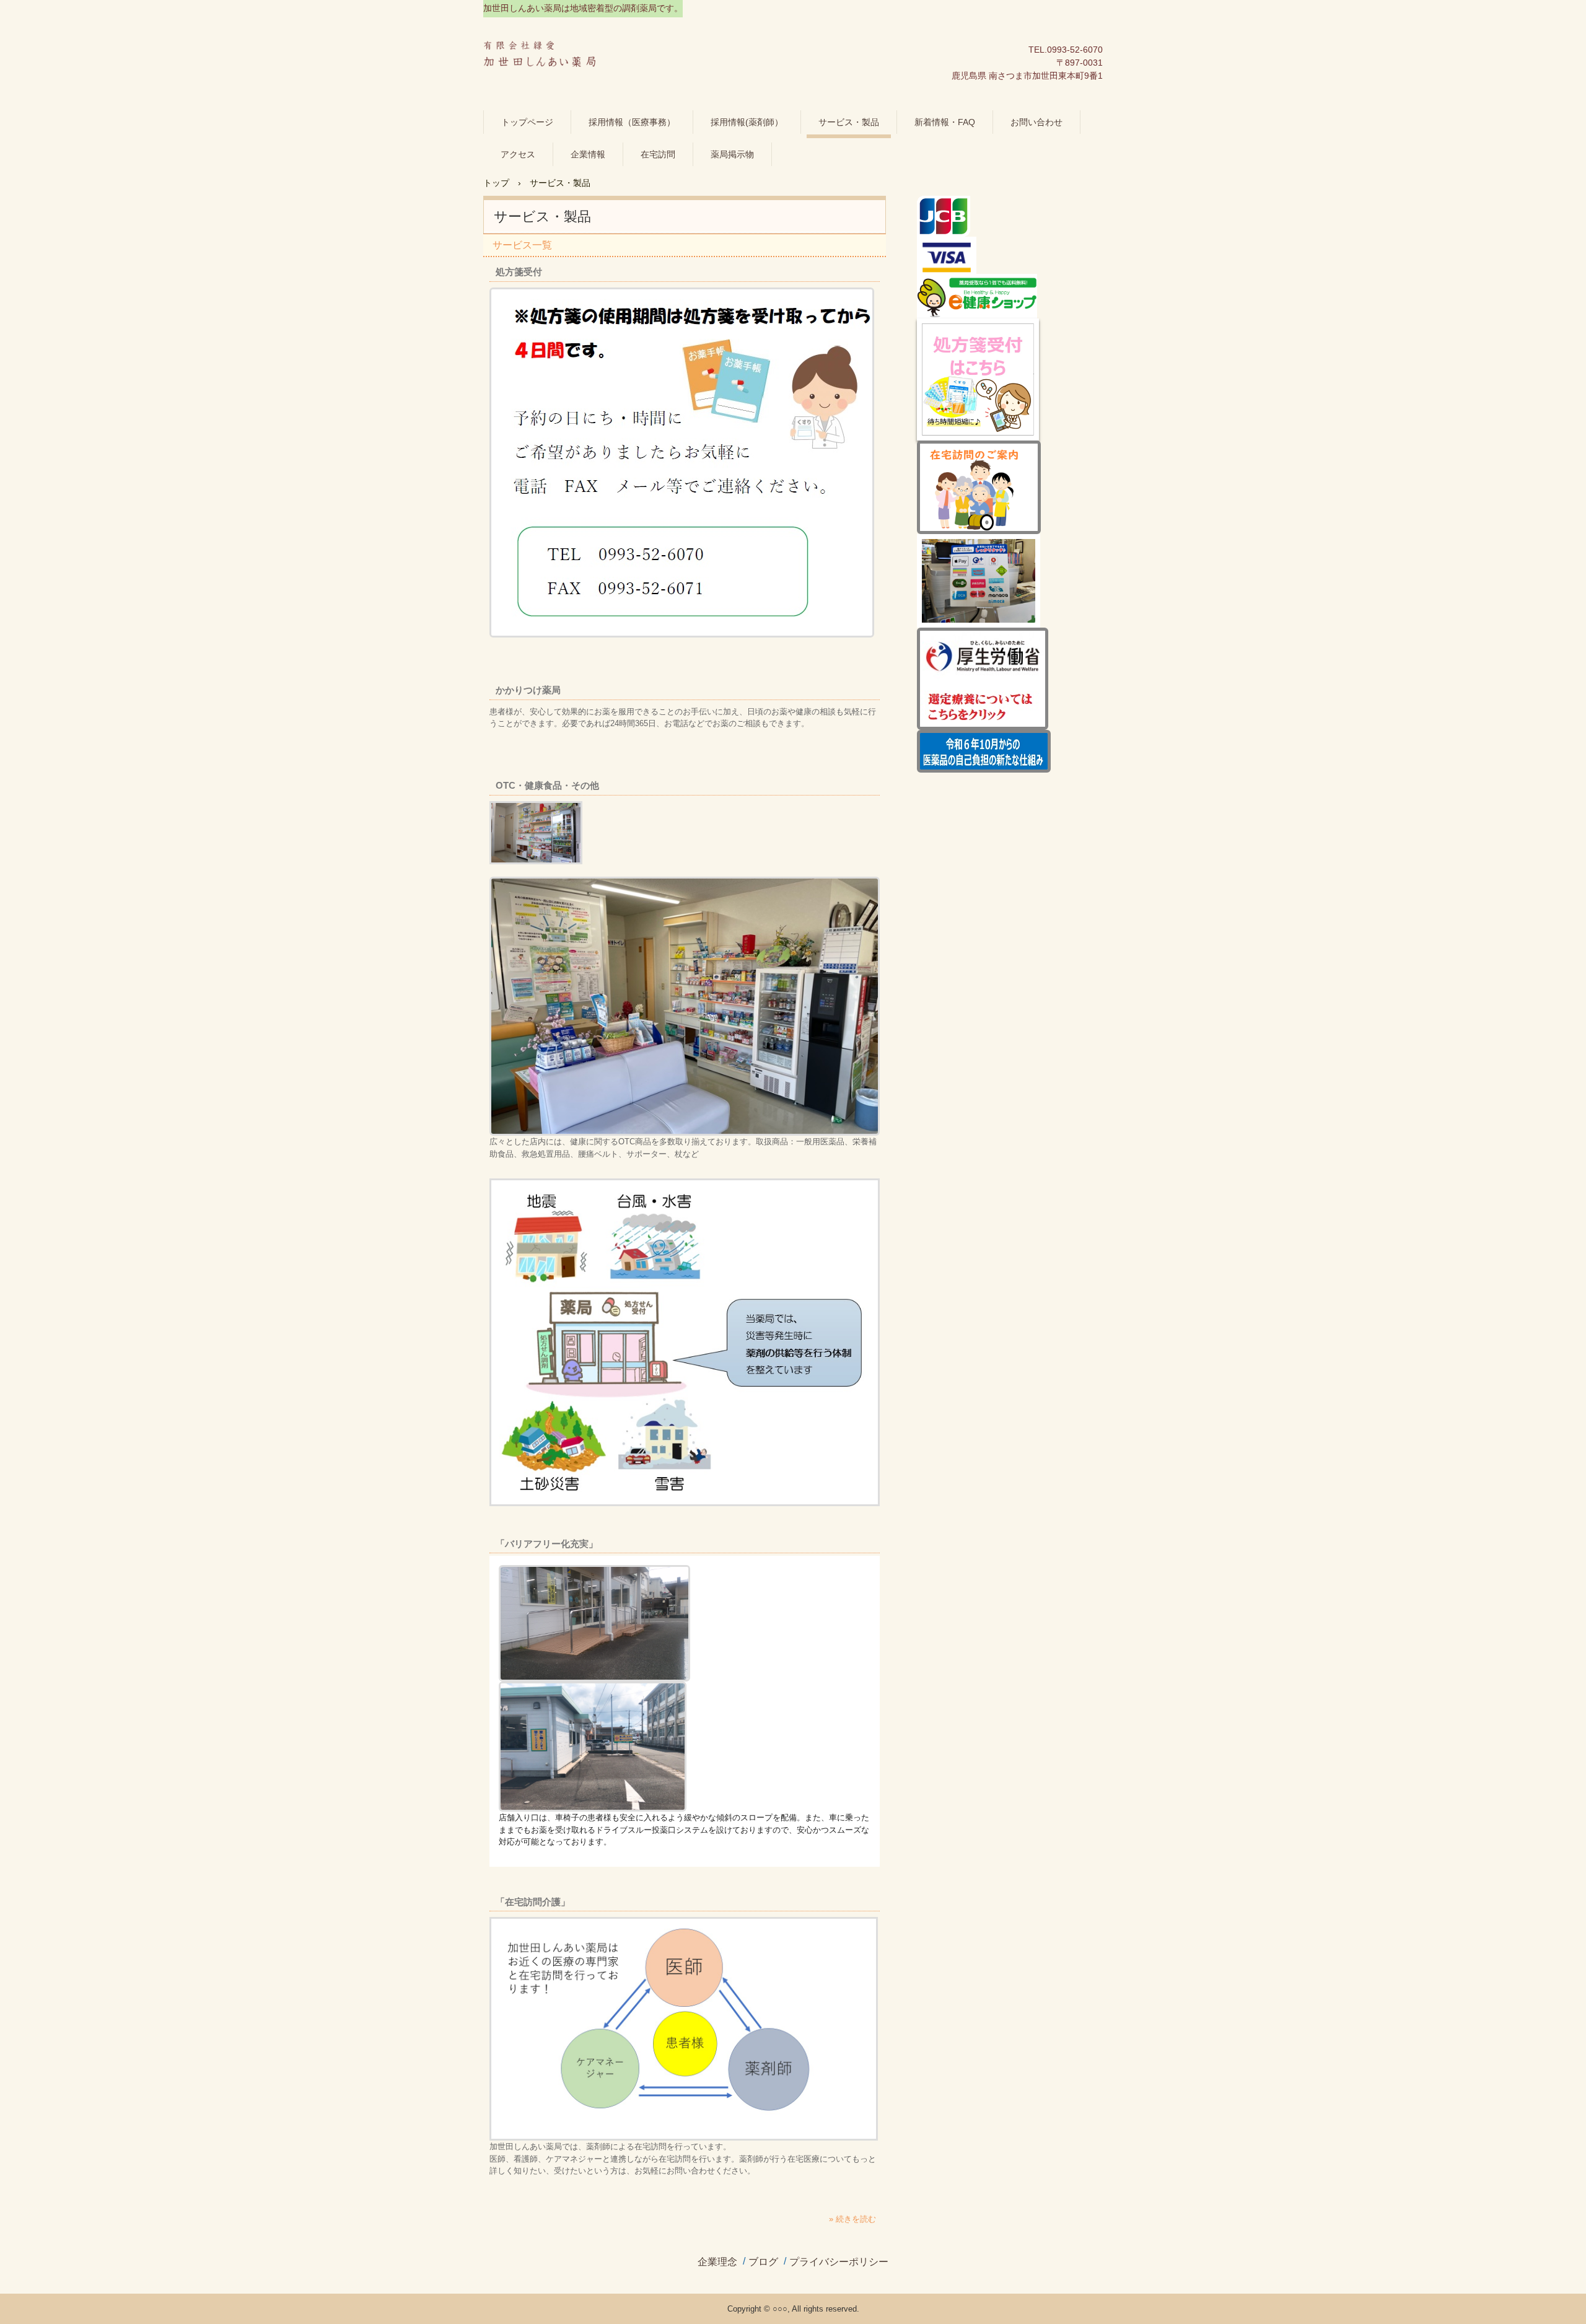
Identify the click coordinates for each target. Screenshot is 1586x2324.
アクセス (518, 154)
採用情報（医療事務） (632, 122)
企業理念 (717, 2262)
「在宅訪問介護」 (533, 1902)
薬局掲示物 (732, 154)
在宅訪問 (658, 154)
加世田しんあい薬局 (546, 57)
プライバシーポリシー (839, 2262)
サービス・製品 (849, 122)
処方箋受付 (519, 272)
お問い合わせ (1036, 122)
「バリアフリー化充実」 (547, 1544)
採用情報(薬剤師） (747, 122)
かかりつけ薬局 (528, 690)
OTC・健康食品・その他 (547, 785)
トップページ (527, 122)
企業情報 (588, 154)
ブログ (763, 2262)
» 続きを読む (852, 2219)
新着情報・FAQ (945, 122)
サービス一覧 (522, 245)
